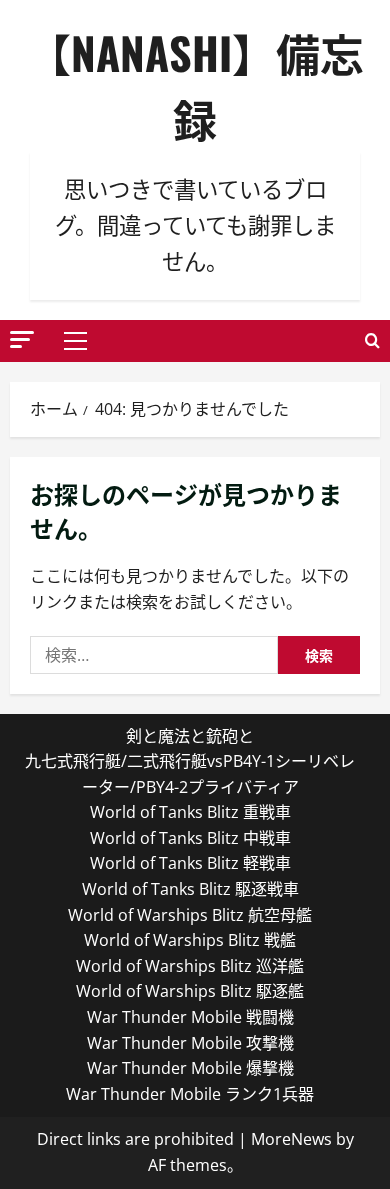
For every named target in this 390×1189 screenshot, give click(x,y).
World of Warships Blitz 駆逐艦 (190, 991)
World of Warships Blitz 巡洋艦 (190, 966)
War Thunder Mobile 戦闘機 (190, 1017)
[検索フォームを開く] (372, 340)
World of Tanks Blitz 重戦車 (190, 812)
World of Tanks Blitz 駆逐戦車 (190, 889)
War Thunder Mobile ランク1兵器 (190, 1094)
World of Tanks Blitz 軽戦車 (190, 863)
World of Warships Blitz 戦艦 (190, 940)
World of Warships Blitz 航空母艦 (190, 915)
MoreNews (291, 1139)
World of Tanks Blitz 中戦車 (190, 838)
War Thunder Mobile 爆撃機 (190, 1068)
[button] (22, 339)
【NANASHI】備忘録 (195, 85)
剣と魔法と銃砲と (190, 736)
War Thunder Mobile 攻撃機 (190, 1043)
